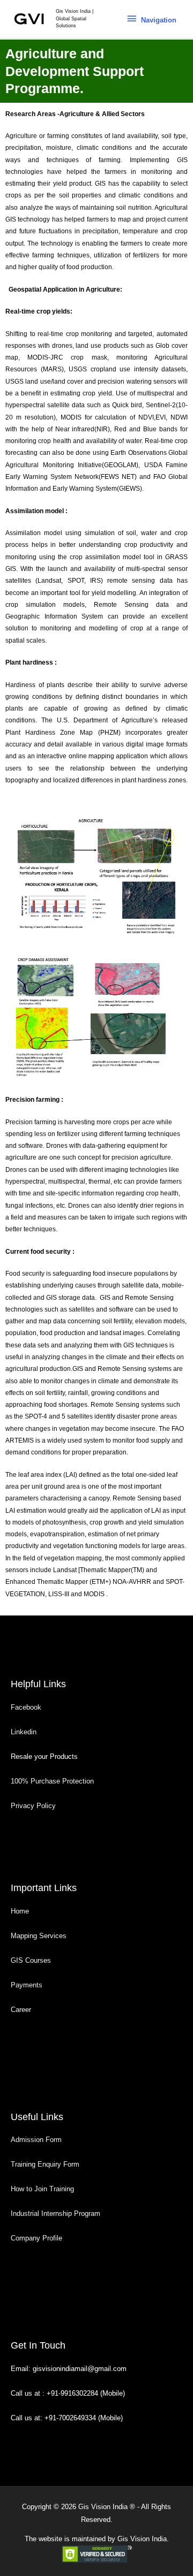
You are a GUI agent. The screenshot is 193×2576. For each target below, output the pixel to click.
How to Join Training (42, 2189)
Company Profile (36, 2238)
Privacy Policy (33, 1806)
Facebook (27, 1707)
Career (21, 2010)
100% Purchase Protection (52, 1781)
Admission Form (36, 2140)
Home (20, 1911)
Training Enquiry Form (45, 2164)
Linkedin (24, 1732)
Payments (27, 1985)
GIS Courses (31, 1960)
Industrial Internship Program (55, 2213)
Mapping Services (39, 1936)
